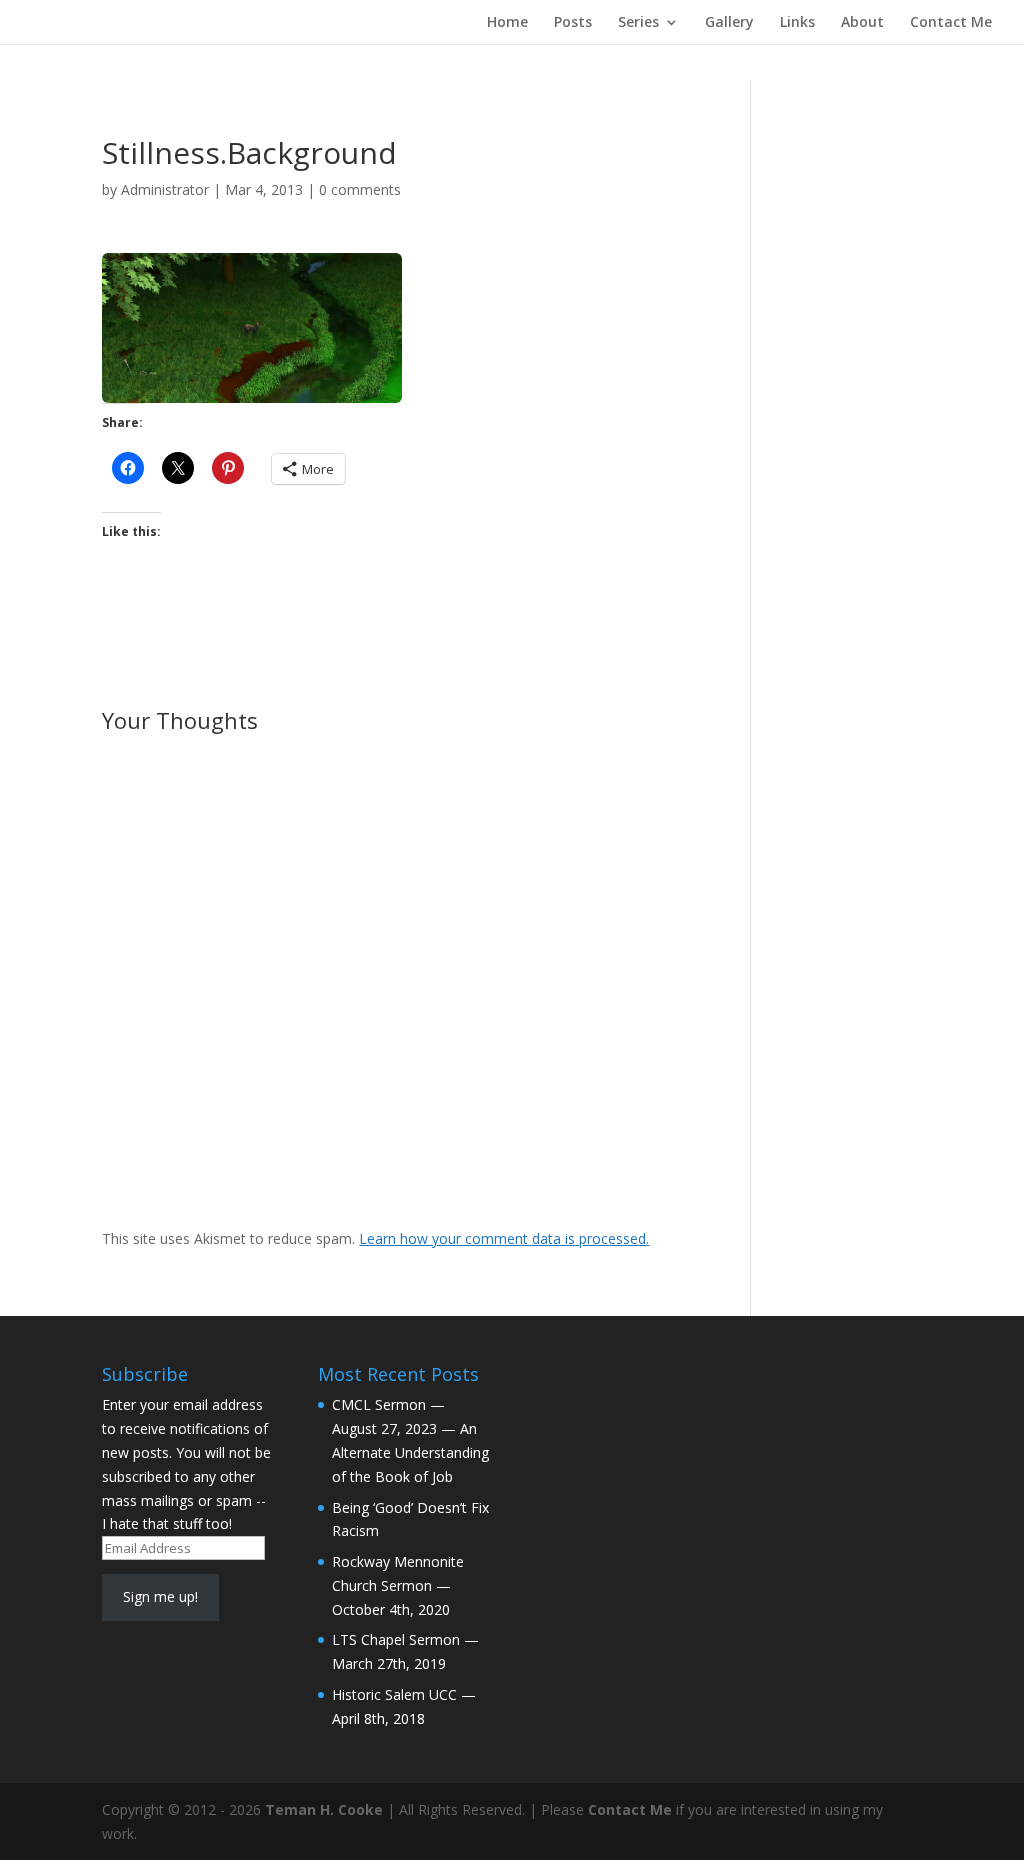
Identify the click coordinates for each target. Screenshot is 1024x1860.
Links (797, 23)
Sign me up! (160, 1596)
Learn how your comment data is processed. (504, 1238)
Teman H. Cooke (324, 1809)
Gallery (729, 23)
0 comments (360, 189)
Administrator (165, 189)
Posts (573, 23)
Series (638, 23)
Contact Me (951, 23)
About (862, 23)
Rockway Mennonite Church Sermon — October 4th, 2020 (398, 1585)
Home (507, 23)
